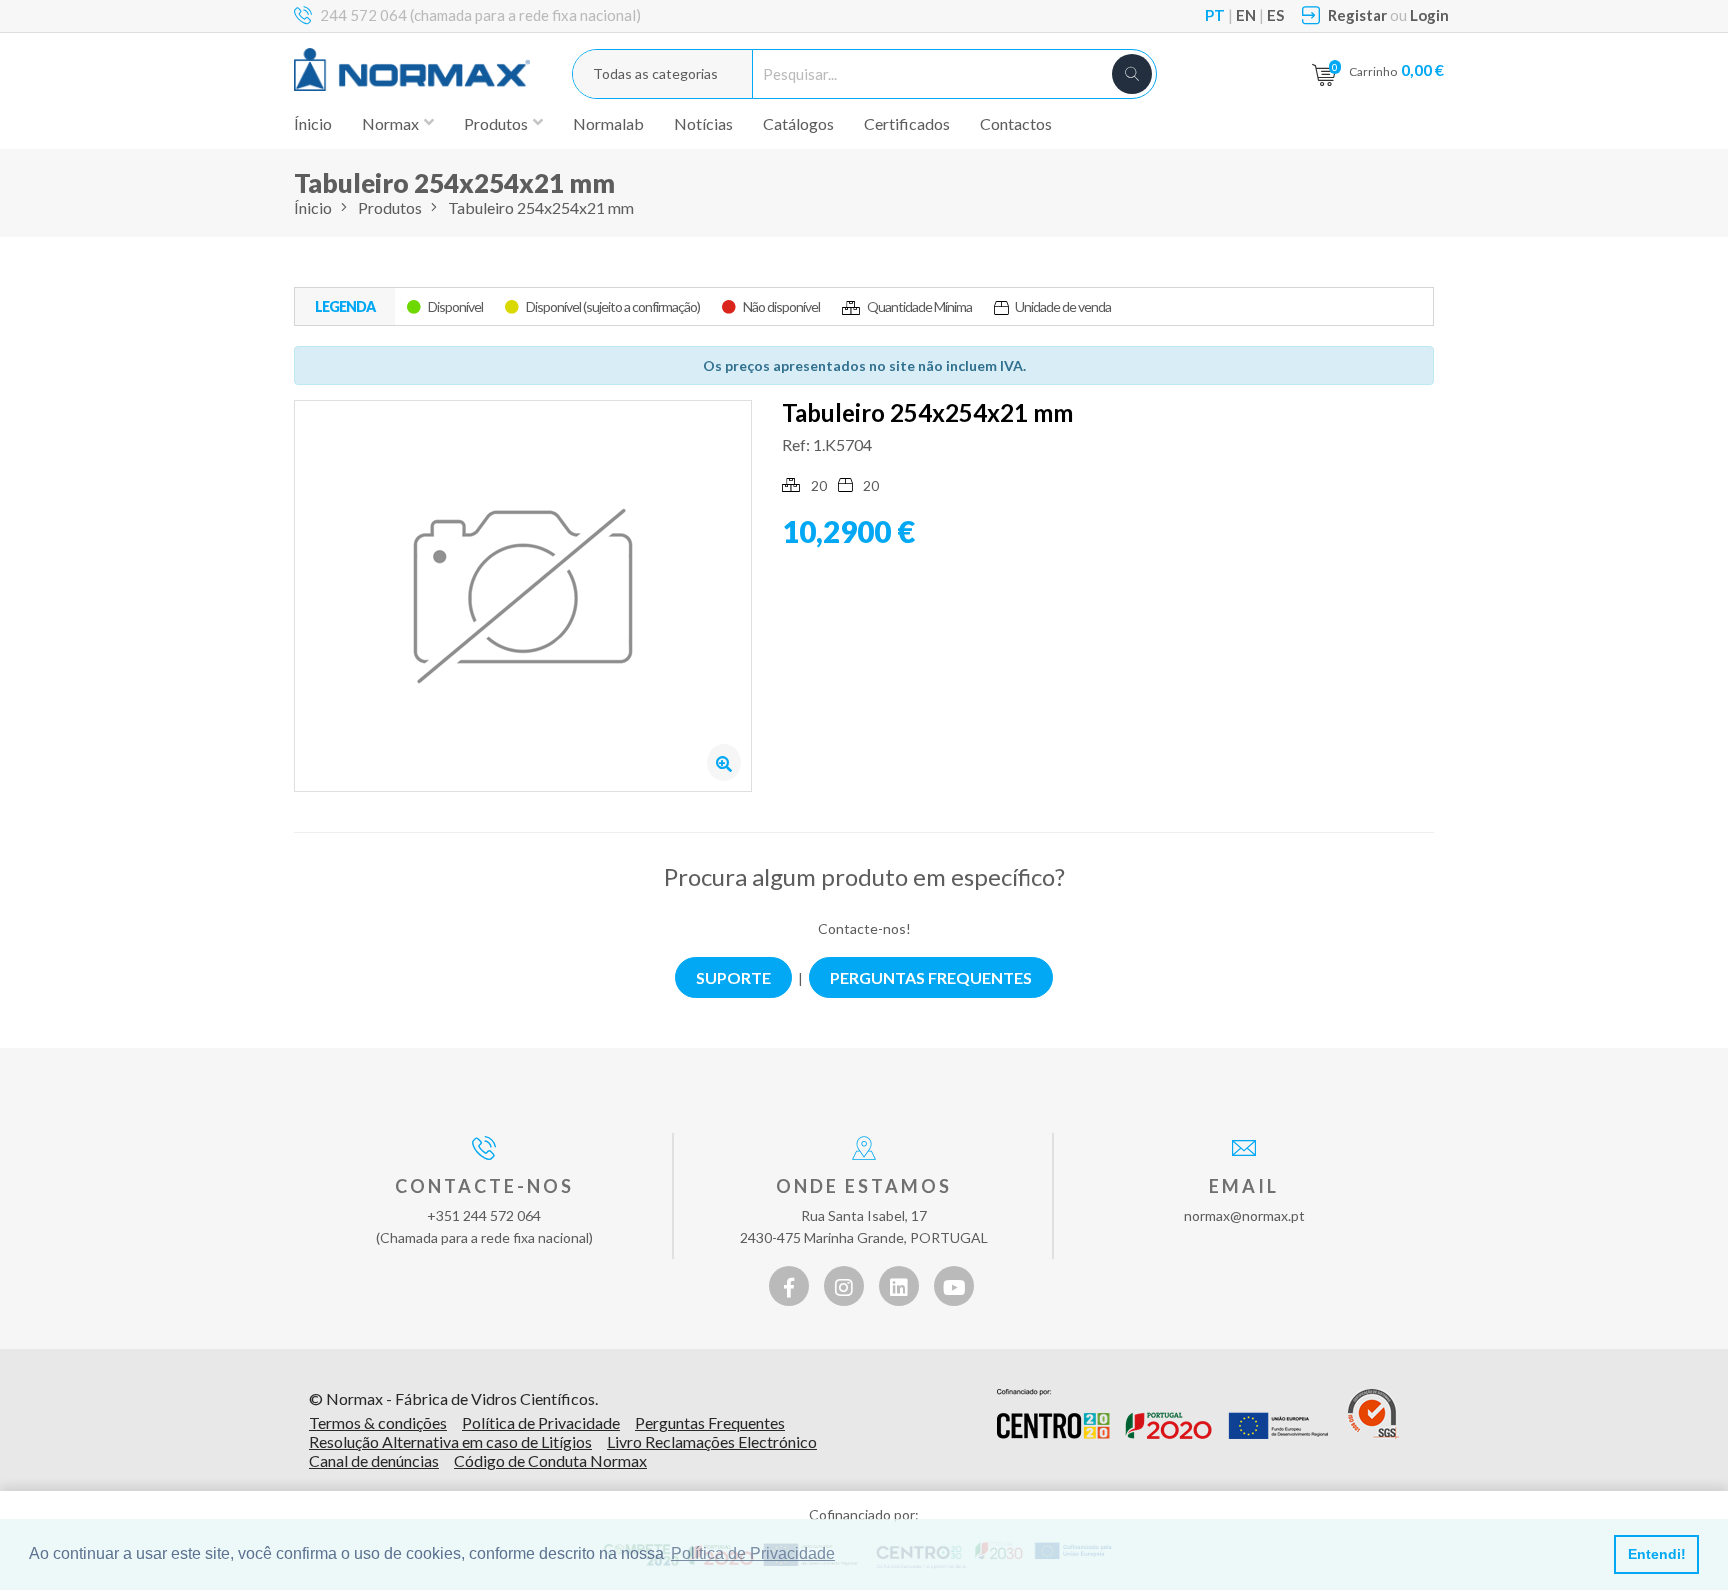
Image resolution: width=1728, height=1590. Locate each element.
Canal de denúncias (374, 1460)
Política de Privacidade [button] (753, 1553)
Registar (1357, 15)
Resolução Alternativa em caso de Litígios (450, 1441)
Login (1429, 15)
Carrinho (1396, 69)
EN (1246, 15)
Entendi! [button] (1657, 1554)
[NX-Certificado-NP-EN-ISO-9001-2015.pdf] (1373, 1414)
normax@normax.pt (1244, 1215)
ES (1275, 15)
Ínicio (313, 123)
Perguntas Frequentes (710, 1422)
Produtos (390, 207)
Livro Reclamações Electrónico (712, 1441)
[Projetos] (1162, 1414)
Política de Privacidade (541, 1422)
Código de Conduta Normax (550, 1460)
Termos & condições (378, 1422)
